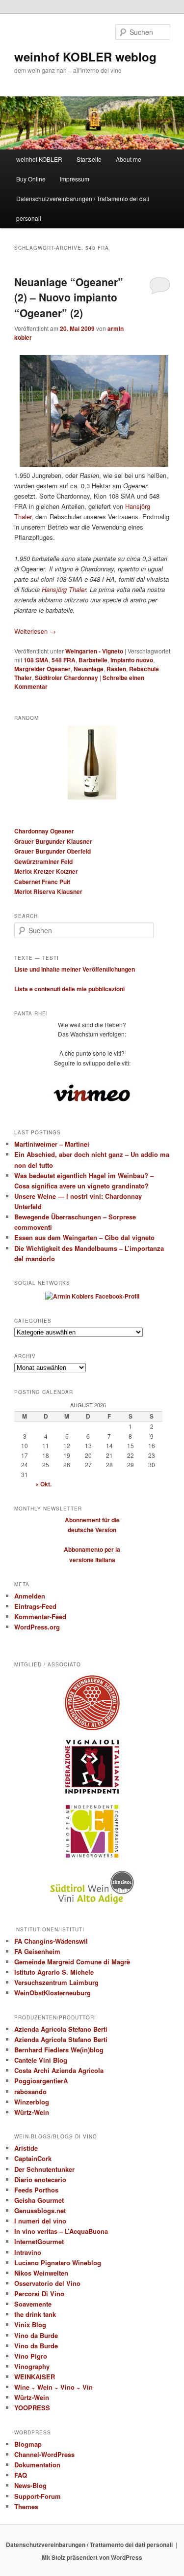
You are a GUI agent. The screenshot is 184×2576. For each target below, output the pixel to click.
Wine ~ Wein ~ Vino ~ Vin (53, 2387)
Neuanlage (89, 669)
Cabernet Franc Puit (42, 882)
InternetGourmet (39, 2241)
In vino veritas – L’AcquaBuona (61, 2231)
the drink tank (35, 2314)
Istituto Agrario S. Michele (54, 1972)
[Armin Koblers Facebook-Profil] (92, 1296)
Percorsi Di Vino (39, 2294)
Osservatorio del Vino (47, 2283)
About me (129, 159)
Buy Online (31, 179)
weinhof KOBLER (39, 159)
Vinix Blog (30, 2324)
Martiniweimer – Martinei (52, 1144)
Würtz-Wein (32, 2112)
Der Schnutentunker (44, 2169)
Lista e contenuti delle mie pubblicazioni (69, 989)
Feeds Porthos (36, 2190)
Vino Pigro (31, 2356)
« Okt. (43, 1484)
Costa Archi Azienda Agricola (59, 2070)
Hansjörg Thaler (64, 589)
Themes (26, 2506)
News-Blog (30, 2485)
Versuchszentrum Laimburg (56, 1982)
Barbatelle (93, 660)
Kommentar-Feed (40, 1616)
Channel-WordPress (44, 2454)
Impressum (75, 179)
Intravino (28, 2252)
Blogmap (28, 2444)
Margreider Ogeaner (42, 669)
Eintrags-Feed (35, 1606)
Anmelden (30, 1596)
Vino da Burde (36, 2335)
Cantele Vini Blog (41, 2060)
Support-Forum (38, 2496)
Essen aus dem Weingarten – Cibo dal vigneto (84, 1237)
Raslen (116, 669)
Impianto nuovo (132, 660)
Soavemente (33, 2304)
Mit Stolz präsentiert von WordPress (92, 2557)
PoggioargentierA (41, 2081)
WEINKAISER (35, 2377)
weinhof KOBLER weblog (85, 57)
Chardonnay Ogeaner (44, 831)
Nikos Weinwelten (41, 2273)
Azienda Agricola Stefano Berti (61, 2029)
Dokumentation (37, 2465)
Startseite (89, 159)
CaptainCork (33, 2158)
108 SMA (36, 660)
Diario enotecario (40, 2179)
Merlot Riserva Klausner (48, 891)
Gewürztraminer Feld (43, 861)
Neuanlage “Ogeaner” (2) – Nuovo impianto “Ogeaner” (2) (69, 297)
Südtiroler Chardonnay (66, 678)
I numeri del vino (40, 2221)
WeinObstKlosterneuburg (53, 1993)
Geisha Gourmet (39, 2200)
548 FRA (64, 660)
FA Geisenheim (37, 1951)
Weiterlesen (35, 631)
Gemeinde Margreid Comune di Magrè (72, 1962)
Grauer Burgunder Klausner (53, 841)
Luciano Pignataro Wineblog (58, 2263)
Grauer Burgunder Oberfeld (53, 851)
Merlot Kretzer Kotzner (46, 871)
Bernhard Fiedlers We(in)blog (59, 2050)
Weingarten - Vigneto (94, 651)
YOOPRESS (32, 2408)
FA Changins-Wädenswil (51, 1941)
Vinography (32, 2366)
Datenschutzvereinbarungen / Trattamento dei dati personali (83, 208)
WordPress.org (37, 1627)
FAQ (21, 2475)
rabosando (30, 2091)
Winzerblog (32, 2102)
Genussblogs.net (40, 2210)
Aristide (26, 2148)
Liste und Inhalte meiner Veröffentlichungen (75, 969)
